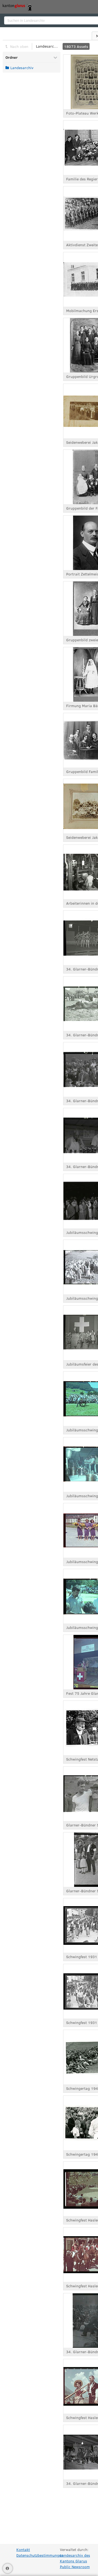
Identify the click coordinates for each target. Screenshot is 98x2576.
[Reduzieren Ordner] (55, 57)
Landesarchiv (47, 46)
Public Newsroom (75, 2567)
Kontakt (23, 2549)
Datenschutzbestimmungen (40, 2555)
